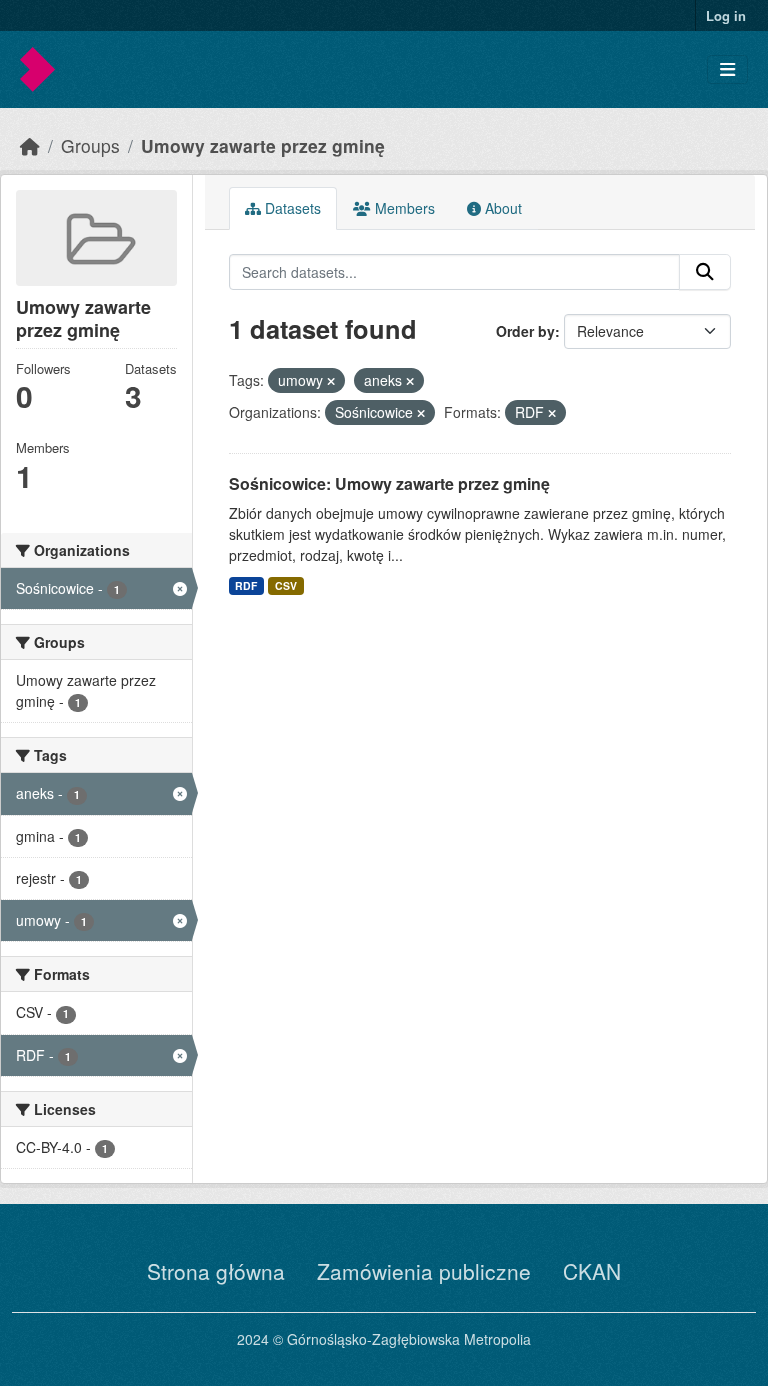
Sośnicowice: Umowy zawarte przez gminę (389, 483)
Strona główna (216, 1271)
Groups (90, 145)
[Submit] (705, 272)
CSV (286, 585)
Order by (525, 331)
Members (403, 208)
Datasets (291, 208)
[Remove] (331, 381)
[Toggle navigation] (727, 69)
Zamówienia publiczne (424, 1271)
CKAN (592, 1271)
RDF (246, 585)
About (501, 208)
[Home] (30, 145)
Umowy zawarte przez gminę (263, 145)
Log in (726, 15)
